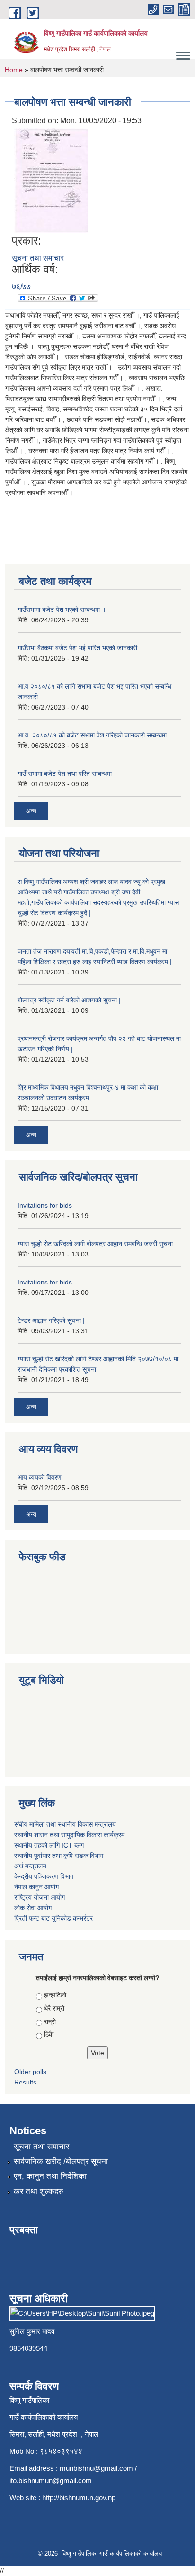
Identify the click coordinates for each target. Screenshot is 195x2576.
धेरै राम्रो (54, 2008)
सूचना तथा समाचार (38, 258)
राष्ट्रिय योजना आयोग (40, 1897)
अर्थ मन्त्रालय (30, 1866)
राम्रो (50, 2021)
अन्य (31, 811)
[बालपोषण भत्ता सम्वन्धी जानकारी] (51, 180)
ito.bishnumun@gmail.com (51, 2480)
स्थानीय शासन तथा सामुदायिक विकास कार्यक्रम (69, 1835)
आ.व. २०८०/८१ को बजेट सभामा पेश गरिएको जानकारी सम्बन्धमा (92, 735)
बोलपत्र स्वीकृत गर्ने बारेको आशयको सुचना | (69, 1000)
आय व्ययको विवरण (40, 1477)
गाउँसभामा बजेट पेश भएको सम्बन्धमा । (62, 610)
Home (14, 70)
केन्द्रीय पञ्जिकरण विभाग (44, 1876)
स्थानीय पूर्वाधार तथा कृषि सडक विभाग (59, 1856)
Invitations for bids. (46, 1282)
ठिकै (49, 2034)
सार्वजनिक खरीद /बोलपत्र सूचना (61, 2162)
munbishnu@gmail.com (96, 2468)
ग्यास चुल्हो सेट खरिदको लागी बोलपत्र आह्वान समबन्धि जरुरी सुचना (95, 1244)
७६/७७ (21, 287)
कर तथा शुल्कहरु (39, 2191)
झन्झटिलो (55, 1995)
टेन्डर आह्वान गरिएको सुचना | (51, 1320)
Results (25, 2082)
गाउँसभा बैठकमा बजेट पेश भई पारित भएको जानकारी (77, 648)
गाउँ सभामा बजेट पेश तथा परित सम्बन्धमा (65, 774)
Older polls (30, 2072)
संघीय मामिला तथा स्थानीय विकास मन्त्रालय (65, 1824)
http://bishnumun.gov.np (79, 2498)
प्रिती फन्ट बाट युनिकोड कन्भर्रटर (53, 1918)
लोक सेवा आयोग (33, 1908)
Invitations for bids (45, 1205)
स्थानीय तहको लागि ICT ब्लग (49, 1845)
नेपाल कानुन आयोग (36, 1887)
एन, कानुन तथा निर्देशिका (50, 2176)
